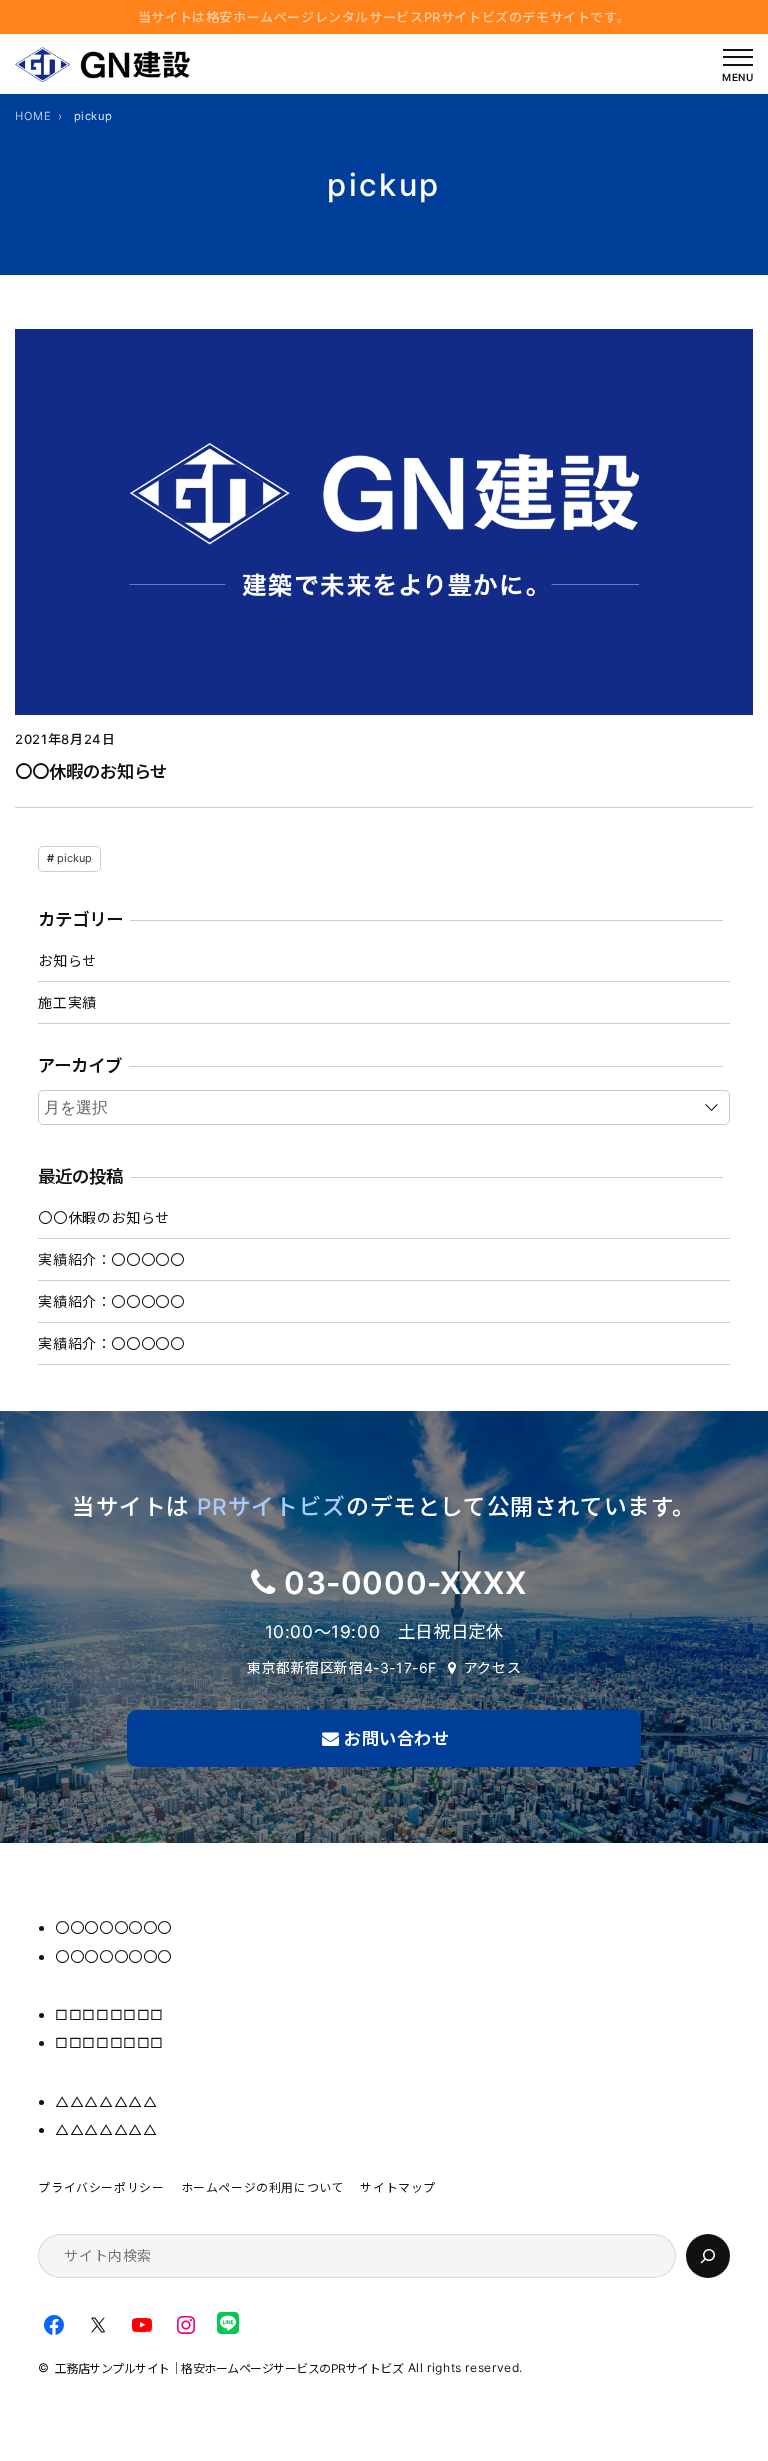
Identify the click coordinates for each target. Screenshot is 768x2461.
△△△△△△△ (106, 2101)
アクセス (492, 1667)
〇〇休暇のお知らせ (91, 771)
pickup (75, 858)
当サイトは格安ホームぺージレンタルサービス (384, 17)
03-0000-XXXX (405, 1582)
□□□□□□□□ (109, 2014)
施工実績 (67, 1002)
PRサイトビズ (271, 1506)
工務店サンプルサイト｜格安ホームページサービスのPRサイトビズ (229, 2368)
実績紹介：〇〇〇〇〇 (111, 1259)
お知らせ (67, 960)
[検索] (708, 2256)
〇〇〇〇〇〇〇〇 (113, 1927)
